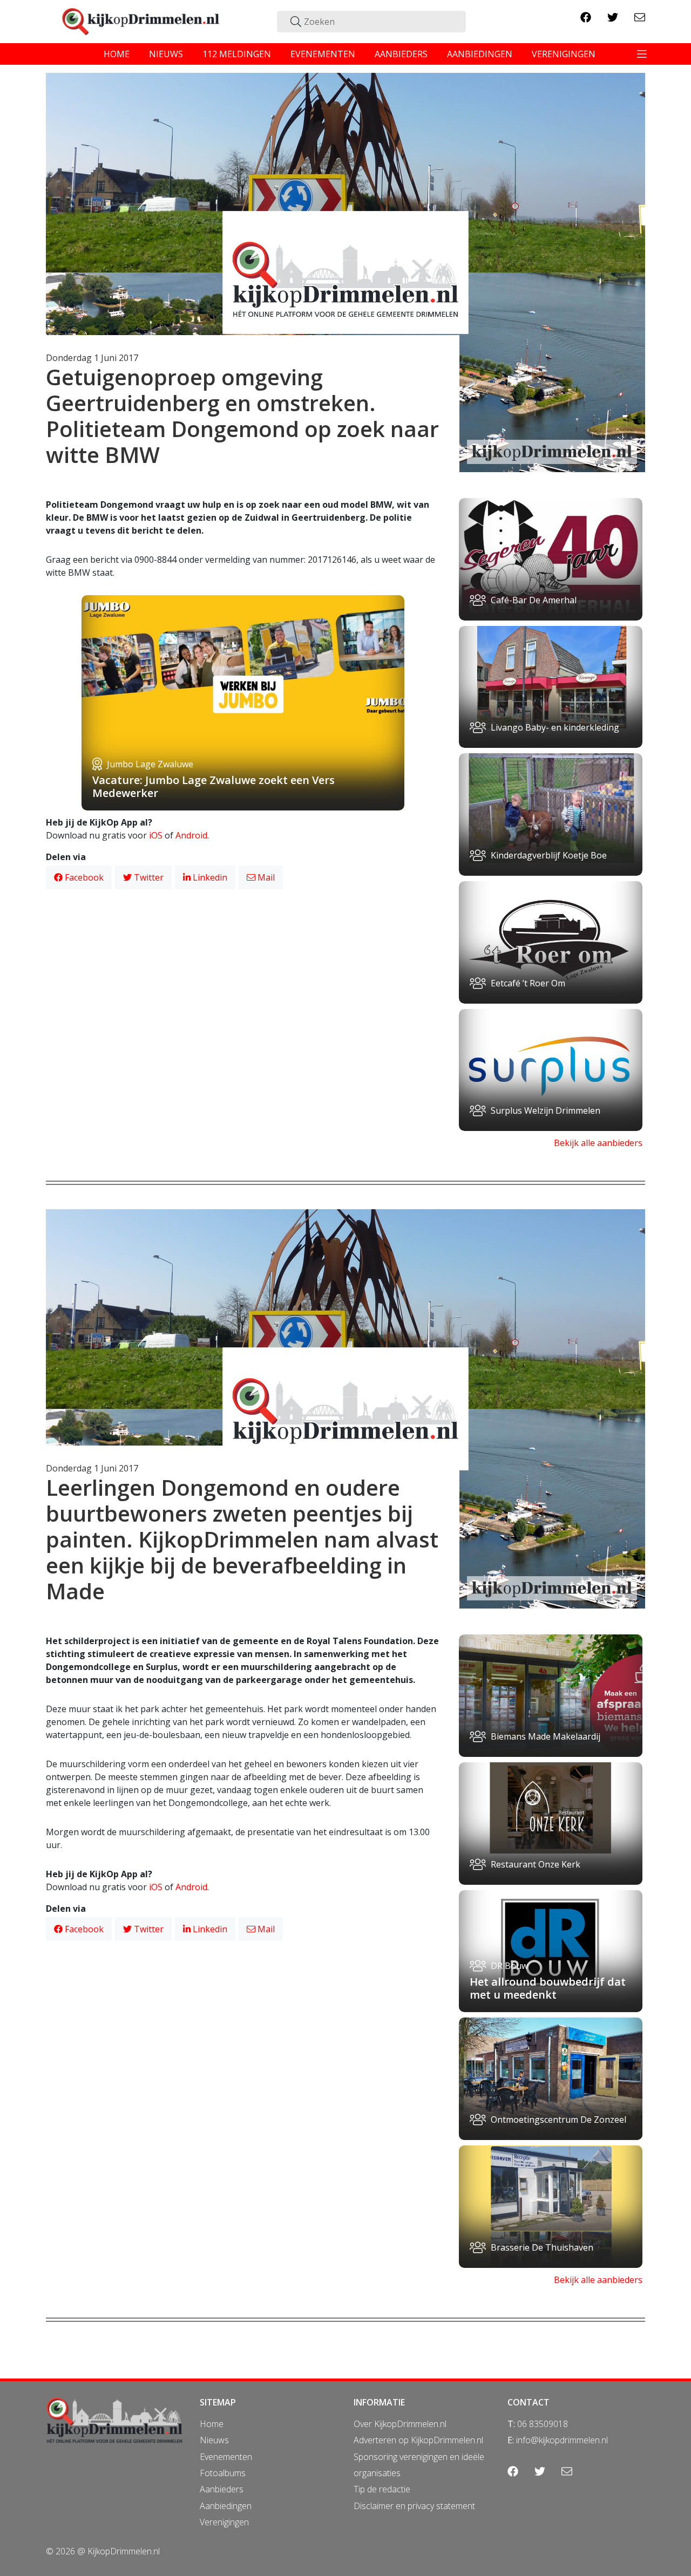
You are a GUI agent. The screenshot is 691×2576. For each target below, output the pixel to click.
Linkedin (209, 877)
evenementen (323, 54)
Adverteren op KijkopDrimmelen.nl (418, 2440)
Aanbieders (222, 2489)
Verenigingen (224, 2522)
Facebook (83, 877)
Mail (265, 877)
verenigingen (564, 54)
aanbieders (401, 54)
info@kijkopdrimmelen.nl (562, 2440)
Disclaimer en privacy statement (414, 2506)
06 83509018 (543, 2424)
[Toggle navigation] (642, 54)
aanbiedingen (480, 54)
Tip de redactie (382, 2489)
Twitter (148, 877)
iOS (156, 835)
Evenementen (226, 2457)
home (117, 54)
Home (212, 2424)
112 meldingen (237, 54)
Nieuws (214, 2440)
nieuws (166, 54)
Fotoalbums (223, 2473)
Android (191, 835)
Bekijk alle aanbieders (598, 1143)
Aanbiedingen (226, 2506)
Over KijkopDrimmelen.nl (400, 2424)
